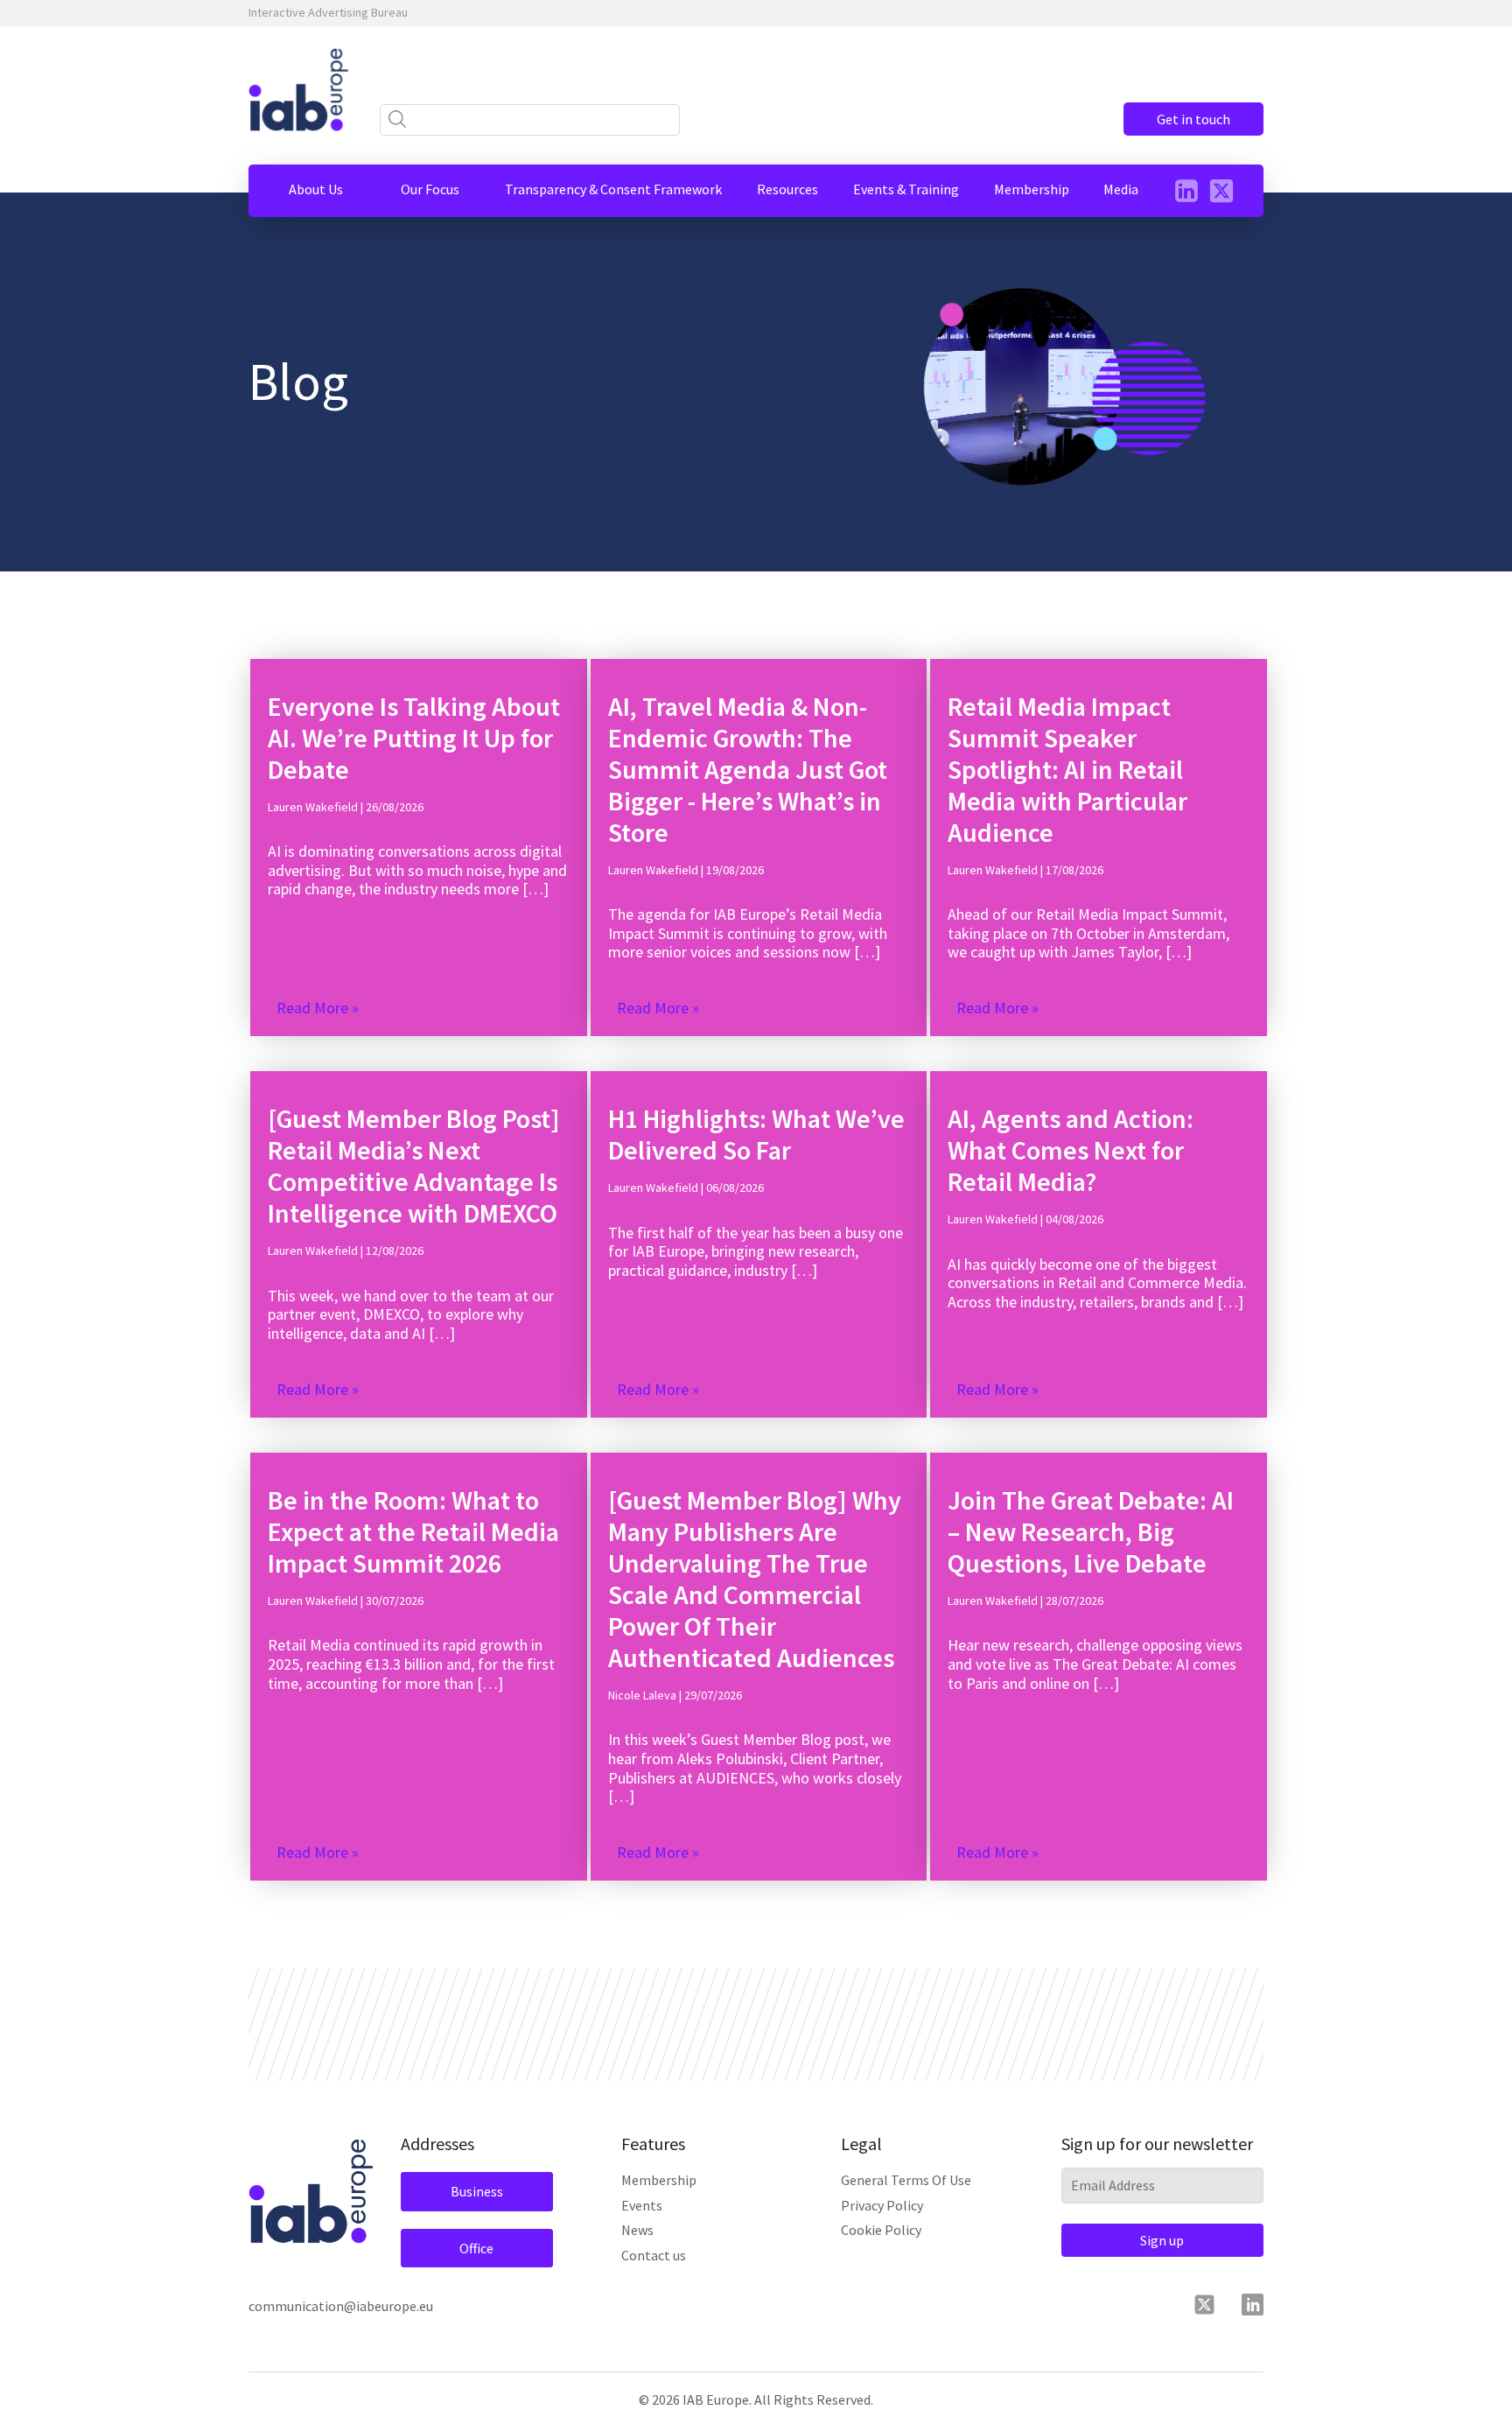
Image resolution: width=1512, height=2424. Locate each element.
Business (477, 2191)
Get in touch (1193, 119)
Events (642, 2205)
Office (476, 2248)
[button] (316, 189)
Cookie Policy (881, 2230)
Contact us (654, 2255)
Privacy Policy (882, 2205)
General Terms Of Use (906, 2180)
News (637, 2230)
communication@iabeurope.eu (341, 2306)
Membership (659, 2180)
